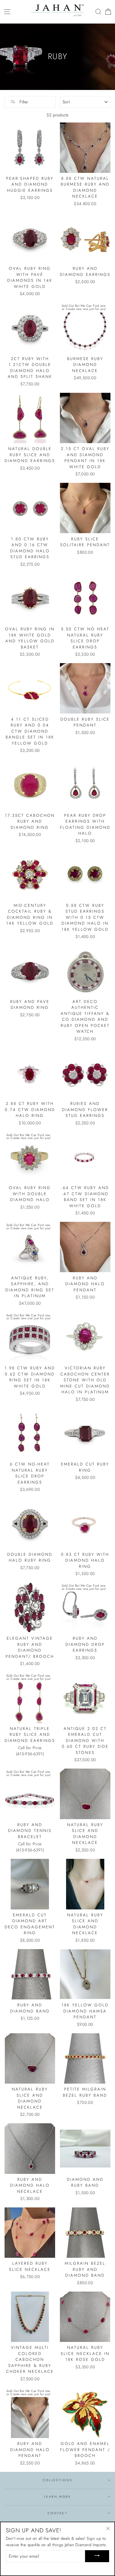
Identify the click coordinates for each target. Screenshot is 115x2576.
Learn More (57, 2497)
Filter (23, 102)
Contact (57, 2513)
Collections (58, 2480)
